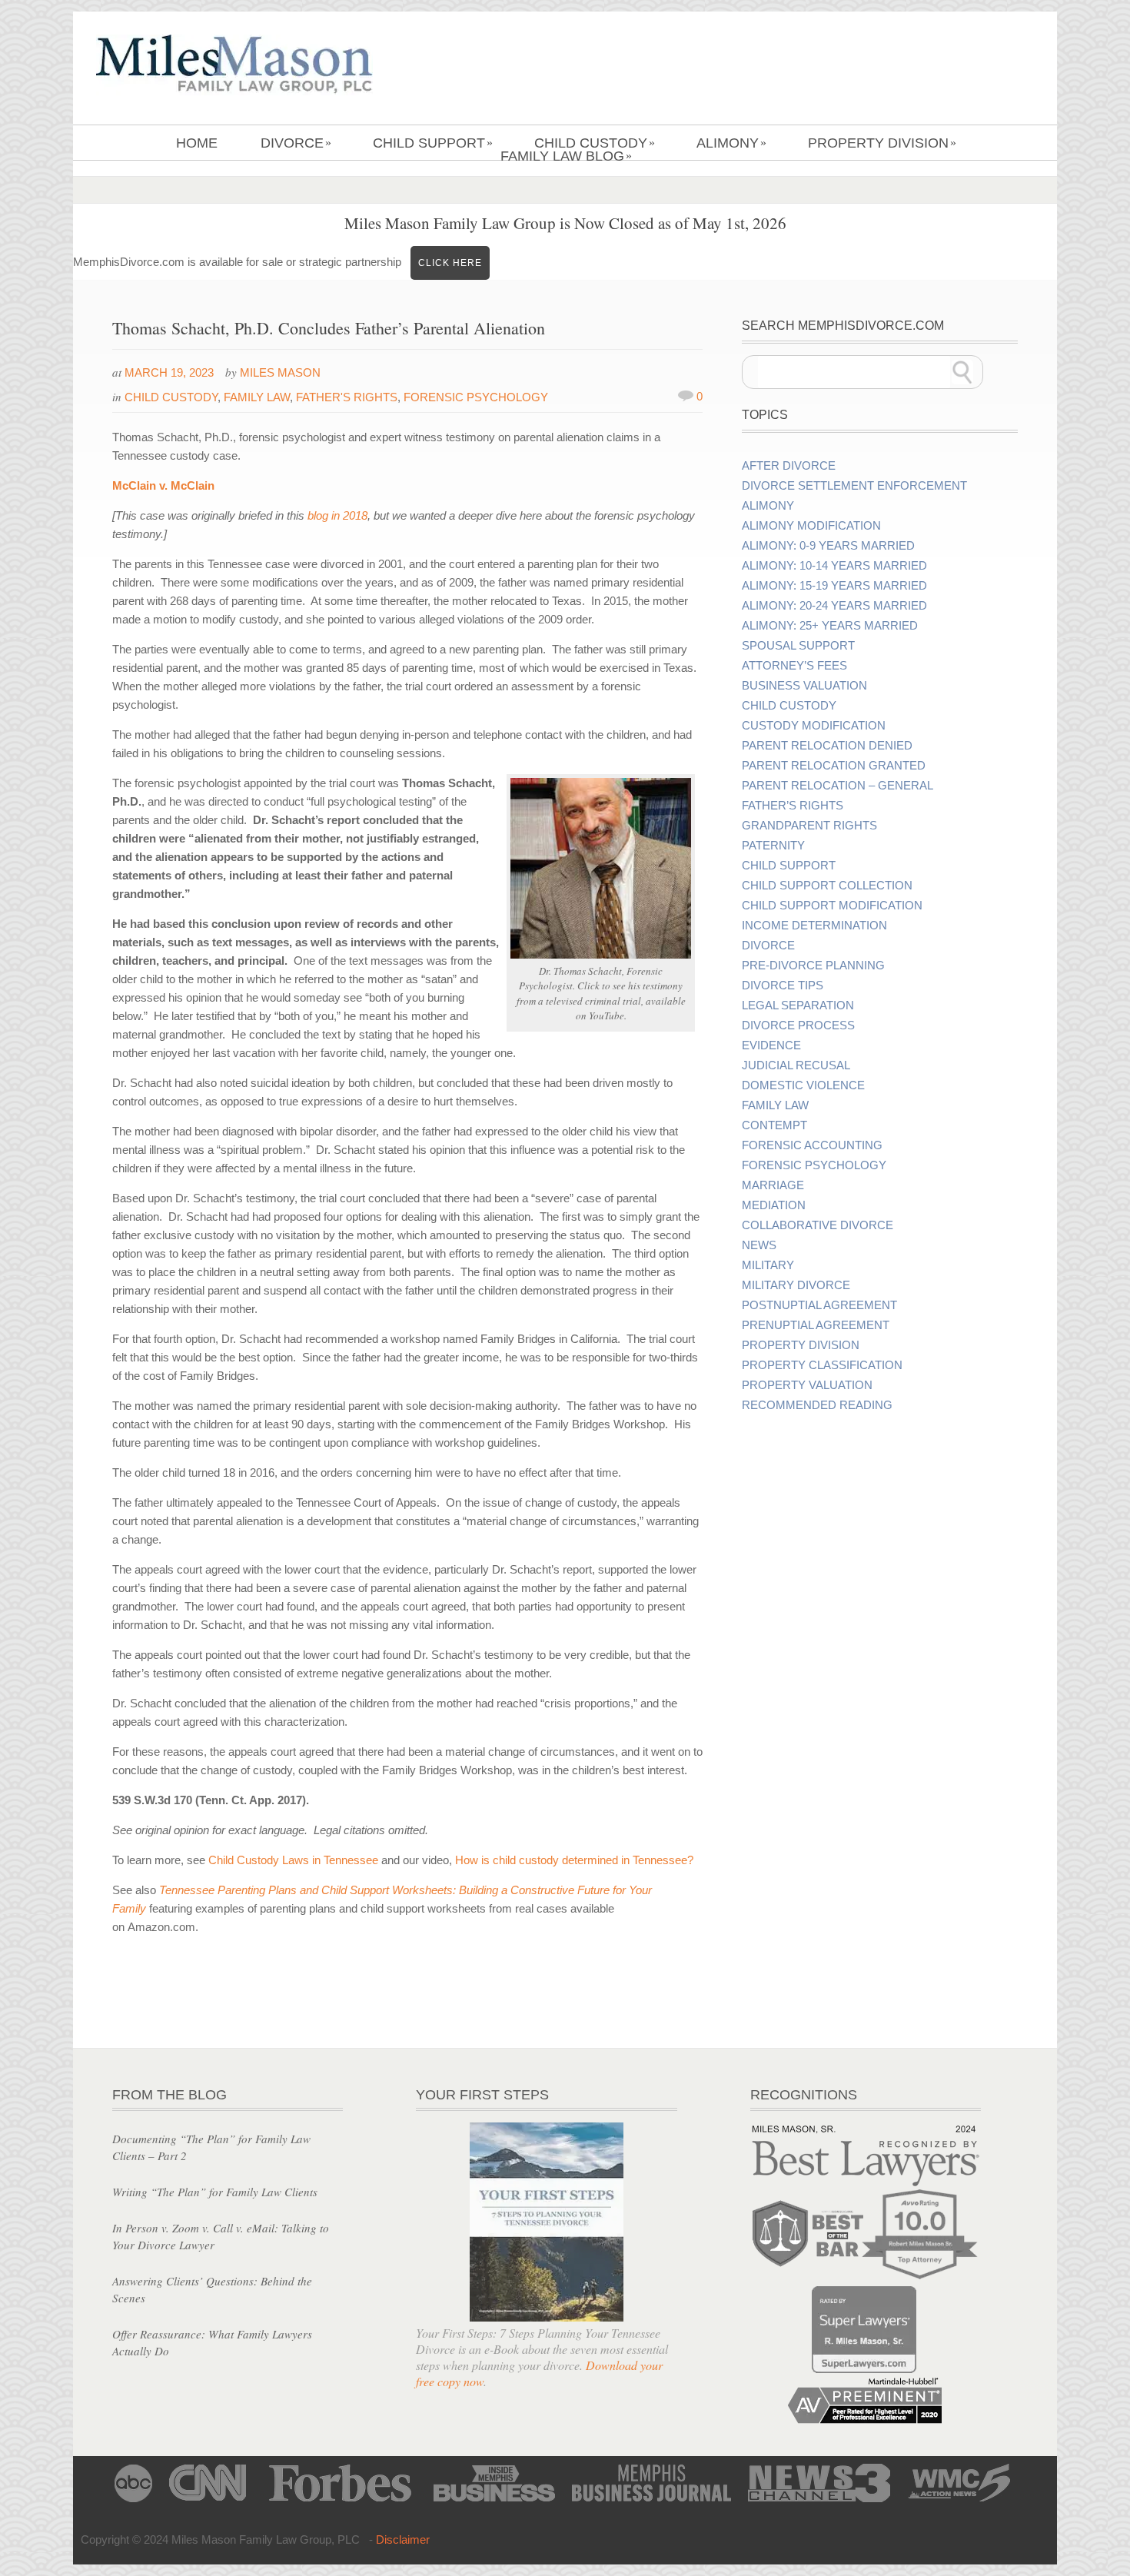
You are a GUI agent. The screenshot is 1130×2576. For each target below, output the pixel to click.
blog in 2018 (337, 515)
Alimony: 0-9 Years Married (828, 546)
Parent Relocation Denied (827, 746)
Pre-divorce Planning (813, 966)
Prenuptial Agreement (816, 1325)
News (759, 1245)
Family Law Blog (566, 156)
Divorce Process (798, 1025)
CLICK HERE (450, 263)
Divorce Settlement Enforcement (854, 486)
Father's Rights (347, 397)
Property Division (882, 143)
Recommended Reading (817, 1405)
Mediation (774, 1205)
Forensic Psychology (476, 397)
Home (197, 143)
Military (768, 1265)
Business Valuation (804, 686)
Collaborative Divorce (818, 1225)
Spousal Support (798, 646)
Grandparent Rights (809, 826)
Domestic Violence (803, 1085)
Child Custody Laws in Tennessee (293, 1860)
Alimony (731, 143)
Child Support (433, 143)
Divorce (296, 143)
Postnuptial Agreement (819, 1305)
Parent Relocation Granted (834, 766)
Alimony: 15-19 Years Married (834, 586)
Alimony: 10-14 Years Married (834, 566)
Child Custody (595, 143)
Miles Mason (280, 372)
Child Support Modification (832, 906)
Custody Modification (814, 726)
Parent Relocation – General (838, 786)
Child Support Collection (827, 886)
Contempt (774, 1125)
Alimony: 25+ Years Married (830, 626)
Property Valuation (807, 1385)
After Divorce (789, 466)
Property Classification (822, 1365)
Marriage (773, 1185)
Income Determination (814, 926)
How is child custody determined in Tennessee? (574, 1860)
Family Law (257, 397)
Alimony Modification (811, 526)
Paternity (773, 846)
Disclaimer (403, 2539)
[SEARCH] (962, 372)
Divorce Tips (783, 986)
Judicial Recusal (796, 1065)
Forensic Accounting (812, 1145)
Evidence (771, 1045)
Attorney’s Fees (794, 666)
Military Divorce (796, 1285)
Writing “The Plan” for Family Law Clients (215, 2192)
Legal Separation (798, 1005)
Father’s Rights (793, 806)
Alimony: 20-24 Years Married (834, 606)
